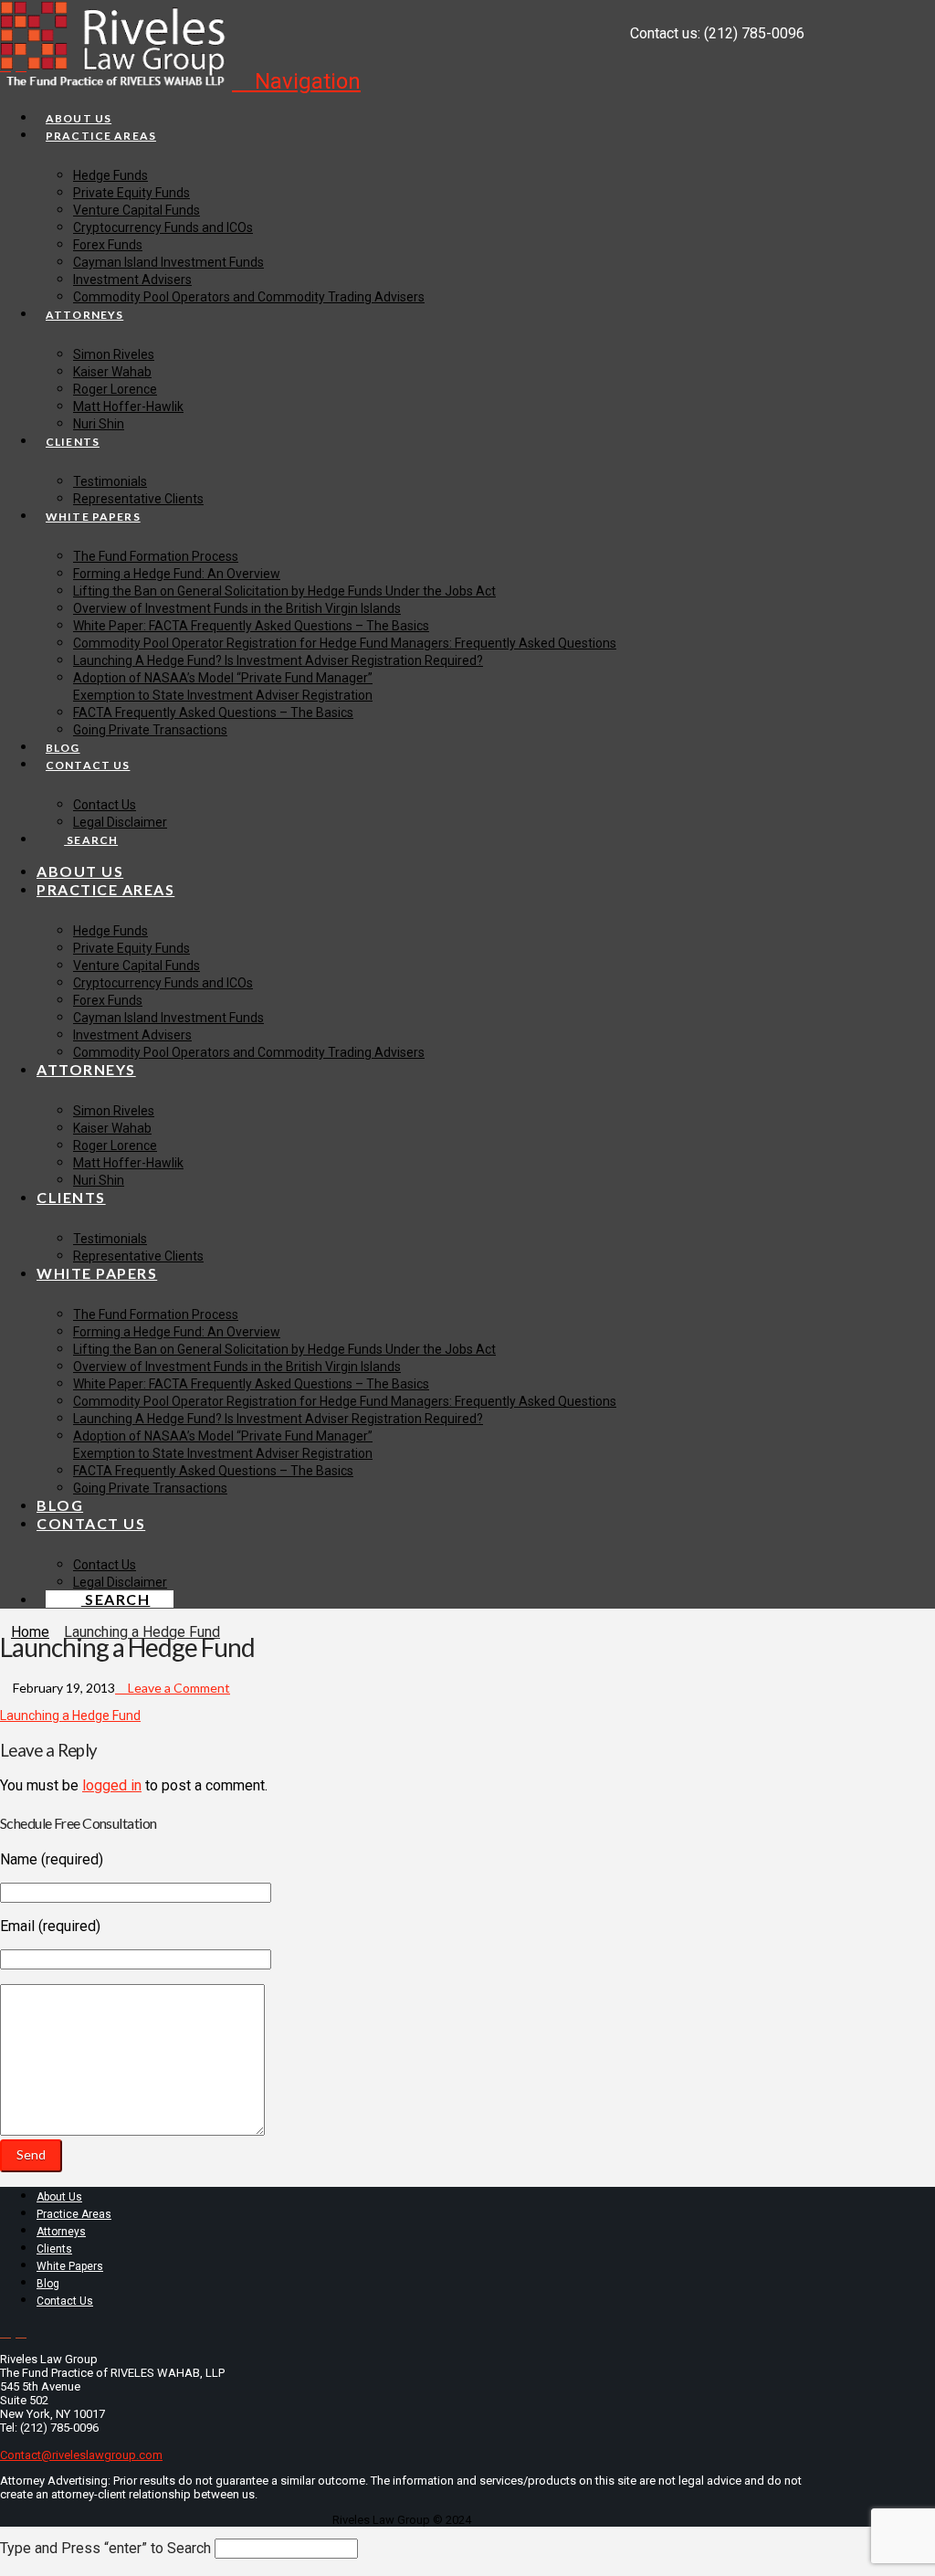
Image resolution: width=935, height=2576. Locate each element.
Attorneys (61, 2232)
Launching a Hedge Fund (70, 1716)
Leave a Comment (178, 1688)
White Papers (70, 2266)
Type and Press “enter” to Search (105, 2548)
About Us (59, 2197)
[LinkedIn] (21, 65)
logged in (112, 1785)
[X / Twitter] (5, 65)
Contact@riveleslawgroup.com (81, 2455)
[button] (296, 81)
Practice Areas (74, 2214)
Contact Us (65, 2301)
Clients (54, 2249)
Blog (48, 2284)
